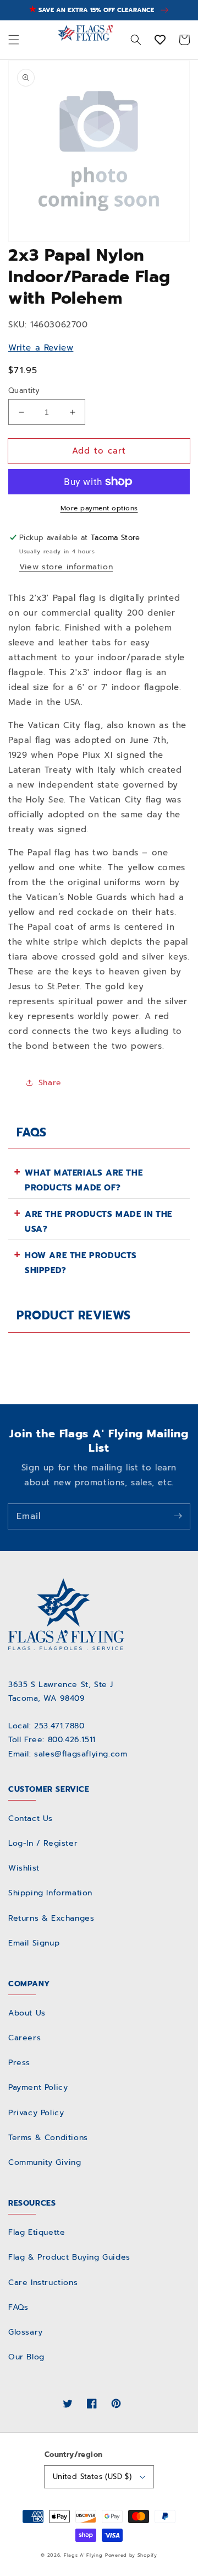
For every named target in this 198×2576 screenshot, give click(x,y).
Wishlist (24, 1868)
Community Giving (45, 2162)
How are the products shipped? (81, 1263)
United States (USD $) (92, 2477)
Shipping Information (50, 1893)
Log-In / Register (43, 1843)
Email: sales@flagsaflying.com (68, 1754)
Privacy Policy (36, 2113)
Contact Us (31, 1818)
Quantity (24, 390)
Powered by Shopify (131, 2555)
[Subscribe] (178, 1516)
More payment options (99, 508)
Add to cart (99, 451)
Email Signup (34, 1943)
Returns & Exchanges (51, 1918)
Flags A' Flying (83, 2555)
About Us (27, 2013)
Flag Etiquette (37, 2232)
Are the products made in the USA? (98, 1222)
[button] (14, 40)
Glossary (26, 2332)
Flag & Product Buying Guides (69, 2257)
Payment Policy (38, 2087)
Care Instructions (43, 2283)
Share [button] (50, 1083)
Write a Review (41, 348)
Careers (24, 2038)
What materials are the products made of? (84, 1180)
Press (19, 2063)
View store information (66, 567)
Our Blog (26, 2357)
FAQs (18, 2307)
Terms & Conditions (48, 2138)
